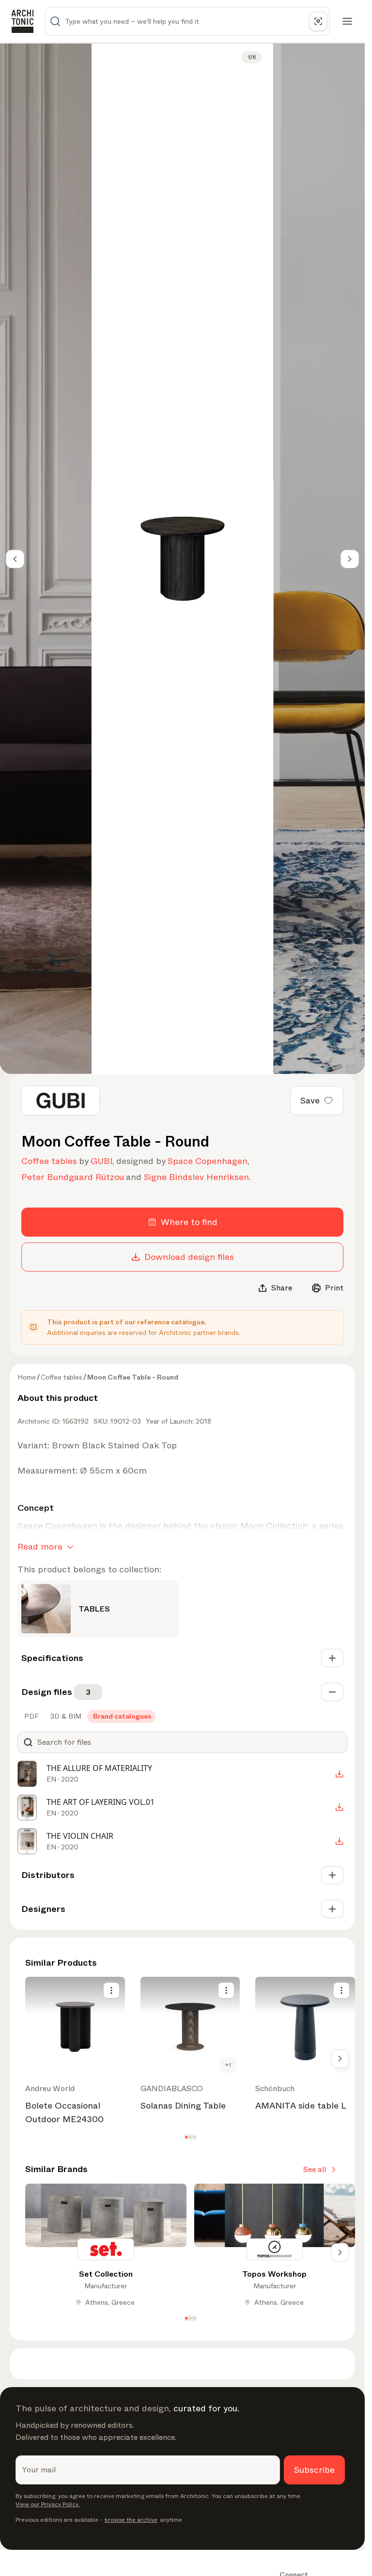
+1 (228, 2065)
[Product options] (111, 1990)
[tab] (31, 1716)
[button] (186, 2137)
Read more (40, 1547)
